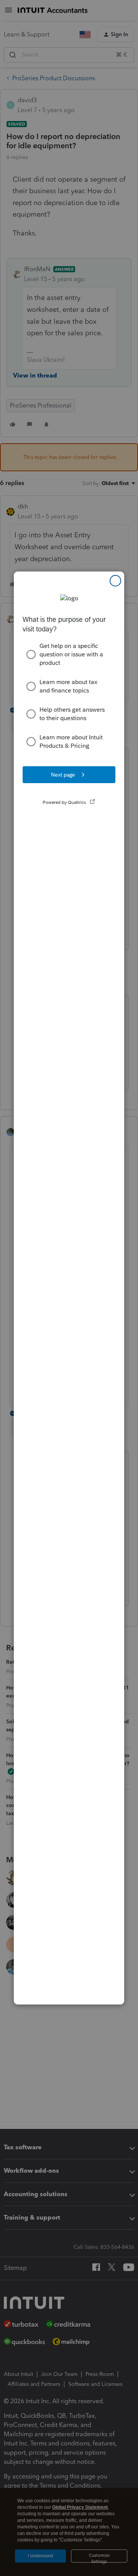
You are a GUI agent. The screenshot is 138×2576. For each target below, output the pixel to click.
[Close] (115, 581)
